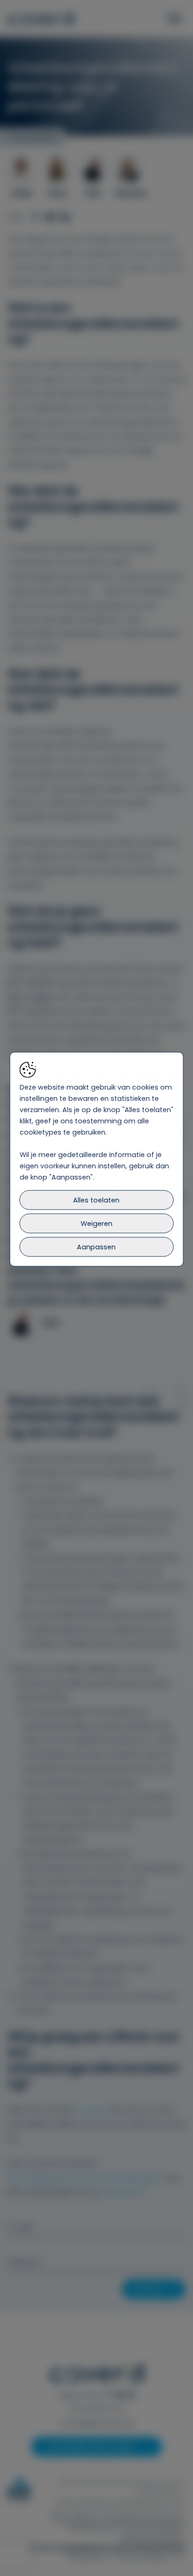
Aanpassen (96, 1247)
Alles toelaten (96, 1200)
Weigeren (96, 1224)
